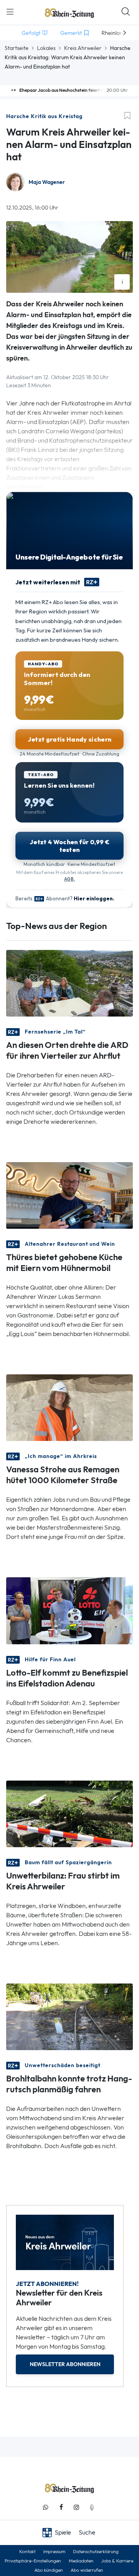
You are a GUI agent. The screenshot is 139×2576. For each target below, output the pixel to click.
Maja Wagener (47, 182)
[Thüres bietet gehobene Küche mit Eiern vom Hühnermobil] (69, 1195)
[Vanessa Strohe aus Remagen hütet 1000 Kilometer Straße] (69, 1407)
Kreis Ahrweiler (83, 48)
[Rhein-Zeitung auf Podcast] (92, 2507)
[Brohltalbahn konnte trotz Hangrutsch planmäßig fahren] (69, 2016)
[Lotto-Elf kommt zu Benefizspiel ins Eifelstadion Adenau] (69, 1610)
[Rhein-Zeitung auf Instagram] (76, 2507)
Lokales (46, 48)
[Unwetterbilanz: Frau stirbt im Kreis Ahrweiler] (69, 1813)
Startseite (17, 48)
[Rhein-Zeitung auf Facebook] (61, 2507)
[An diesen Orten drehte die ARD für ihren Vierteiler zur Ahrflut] (69, 983)
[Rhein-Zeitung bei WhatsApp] (46, 2507)
